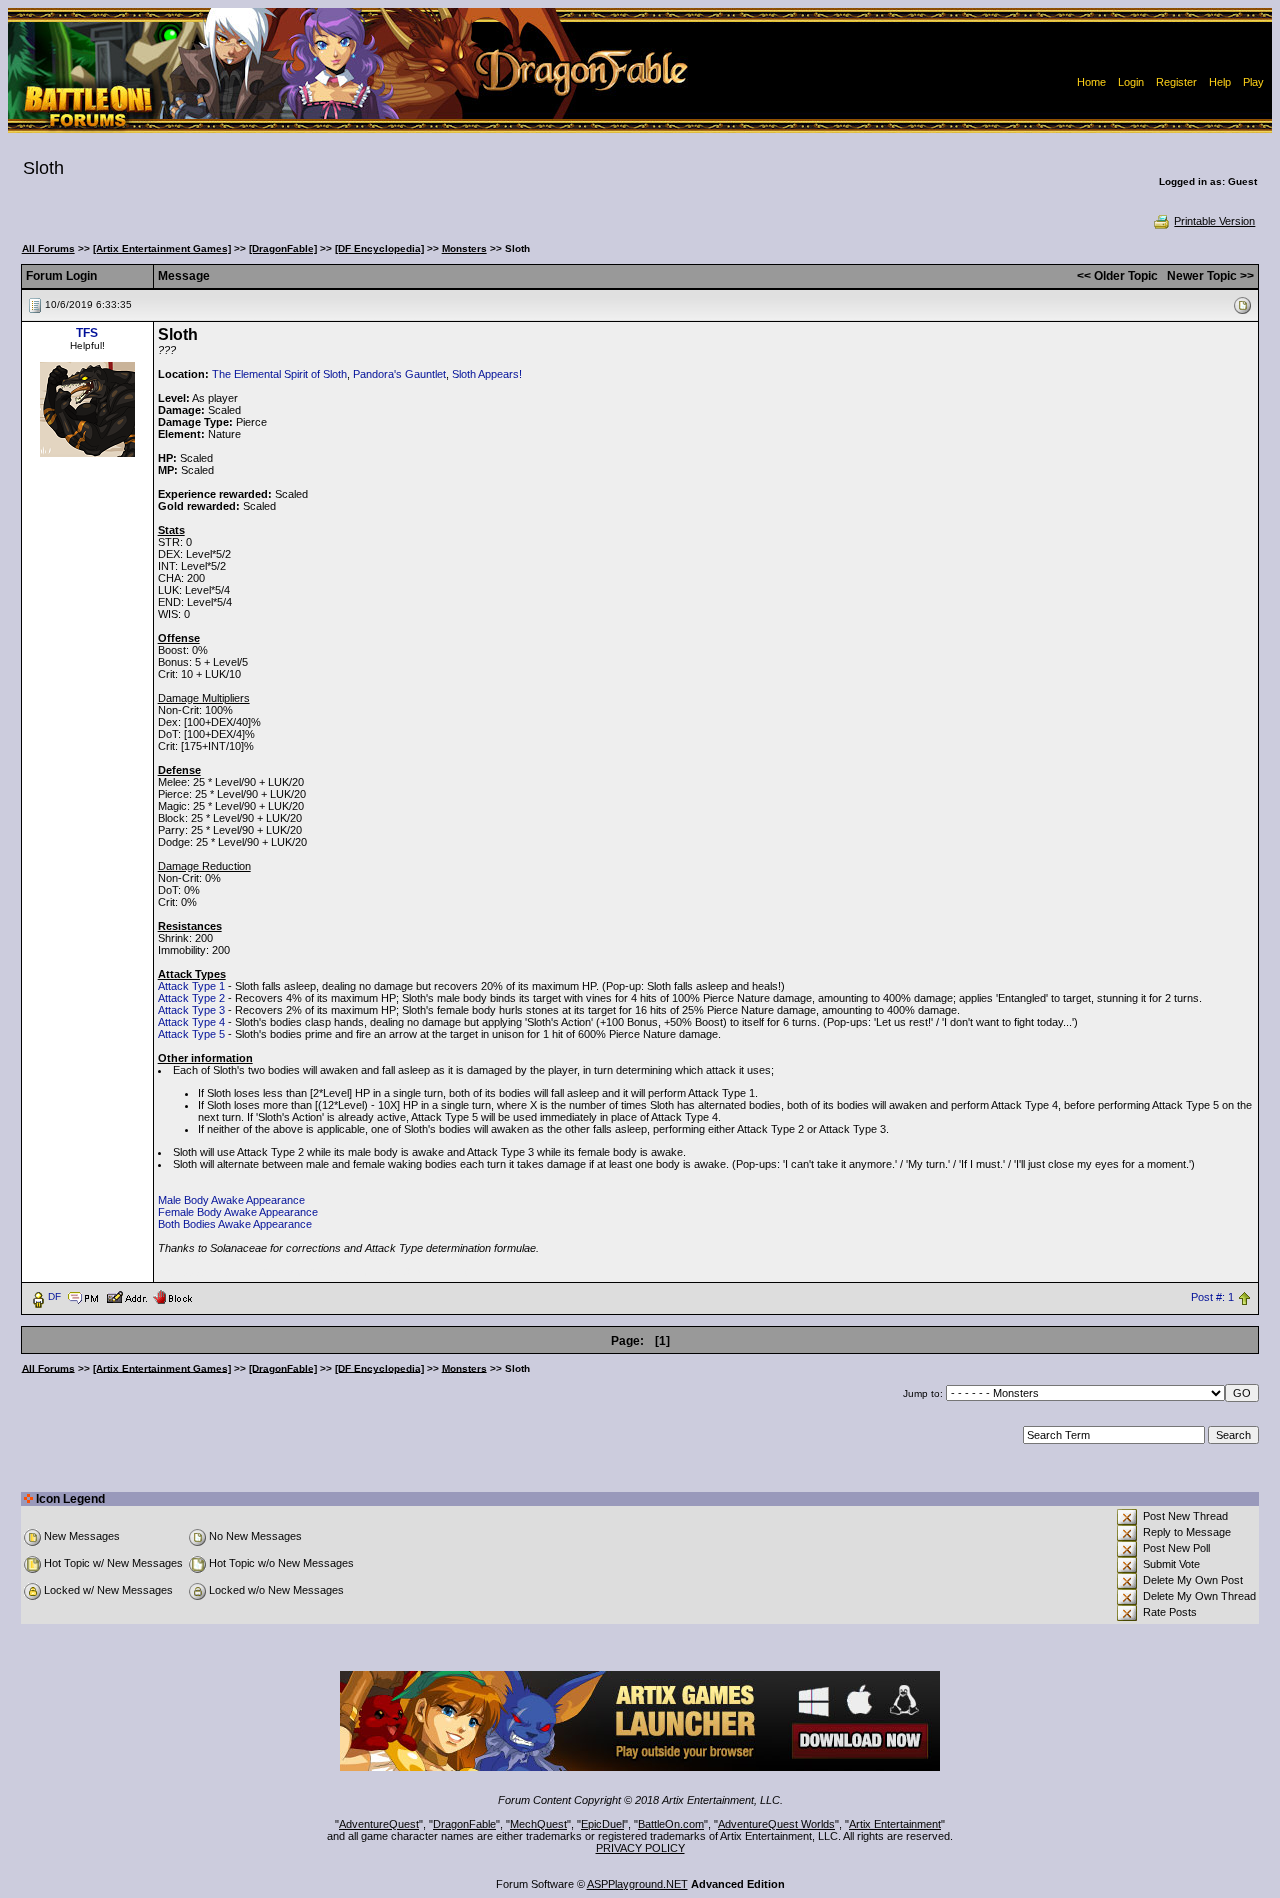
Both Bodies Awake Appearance (235, 1224)
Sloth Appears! (487, 374)
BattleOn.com (671, 1824)
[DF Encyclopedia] (379, 248)
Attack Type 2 (191, 998)
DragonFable (464, 1824)
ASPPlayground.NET (637, 1884)
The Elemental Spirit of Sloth (279, 374)
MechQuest (538, 1824)
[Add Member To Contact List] (126, 1296)
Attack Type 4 (191, 1022)
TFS (87, 333)
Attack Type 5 (191, 1034)
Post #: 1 (1212, 1297)
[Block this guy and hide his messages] (172, 1296)
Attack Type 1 (191, 986)
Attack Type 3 (191, 1010)
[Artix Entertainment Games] (162, 248)
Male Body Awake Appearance (231, 1200)
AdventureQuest (379, 1824)
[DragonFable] (283, 248)
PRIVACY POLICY (640, 1848)
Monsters (464, 248)
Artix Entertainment (895, 1824)
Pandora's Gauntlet (399, 374)
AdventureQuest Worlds (776, 1824)
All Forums (48, 248)
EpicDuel (602, 1824)
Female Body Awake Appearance (238, 1212)
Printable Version (1214, 221)
